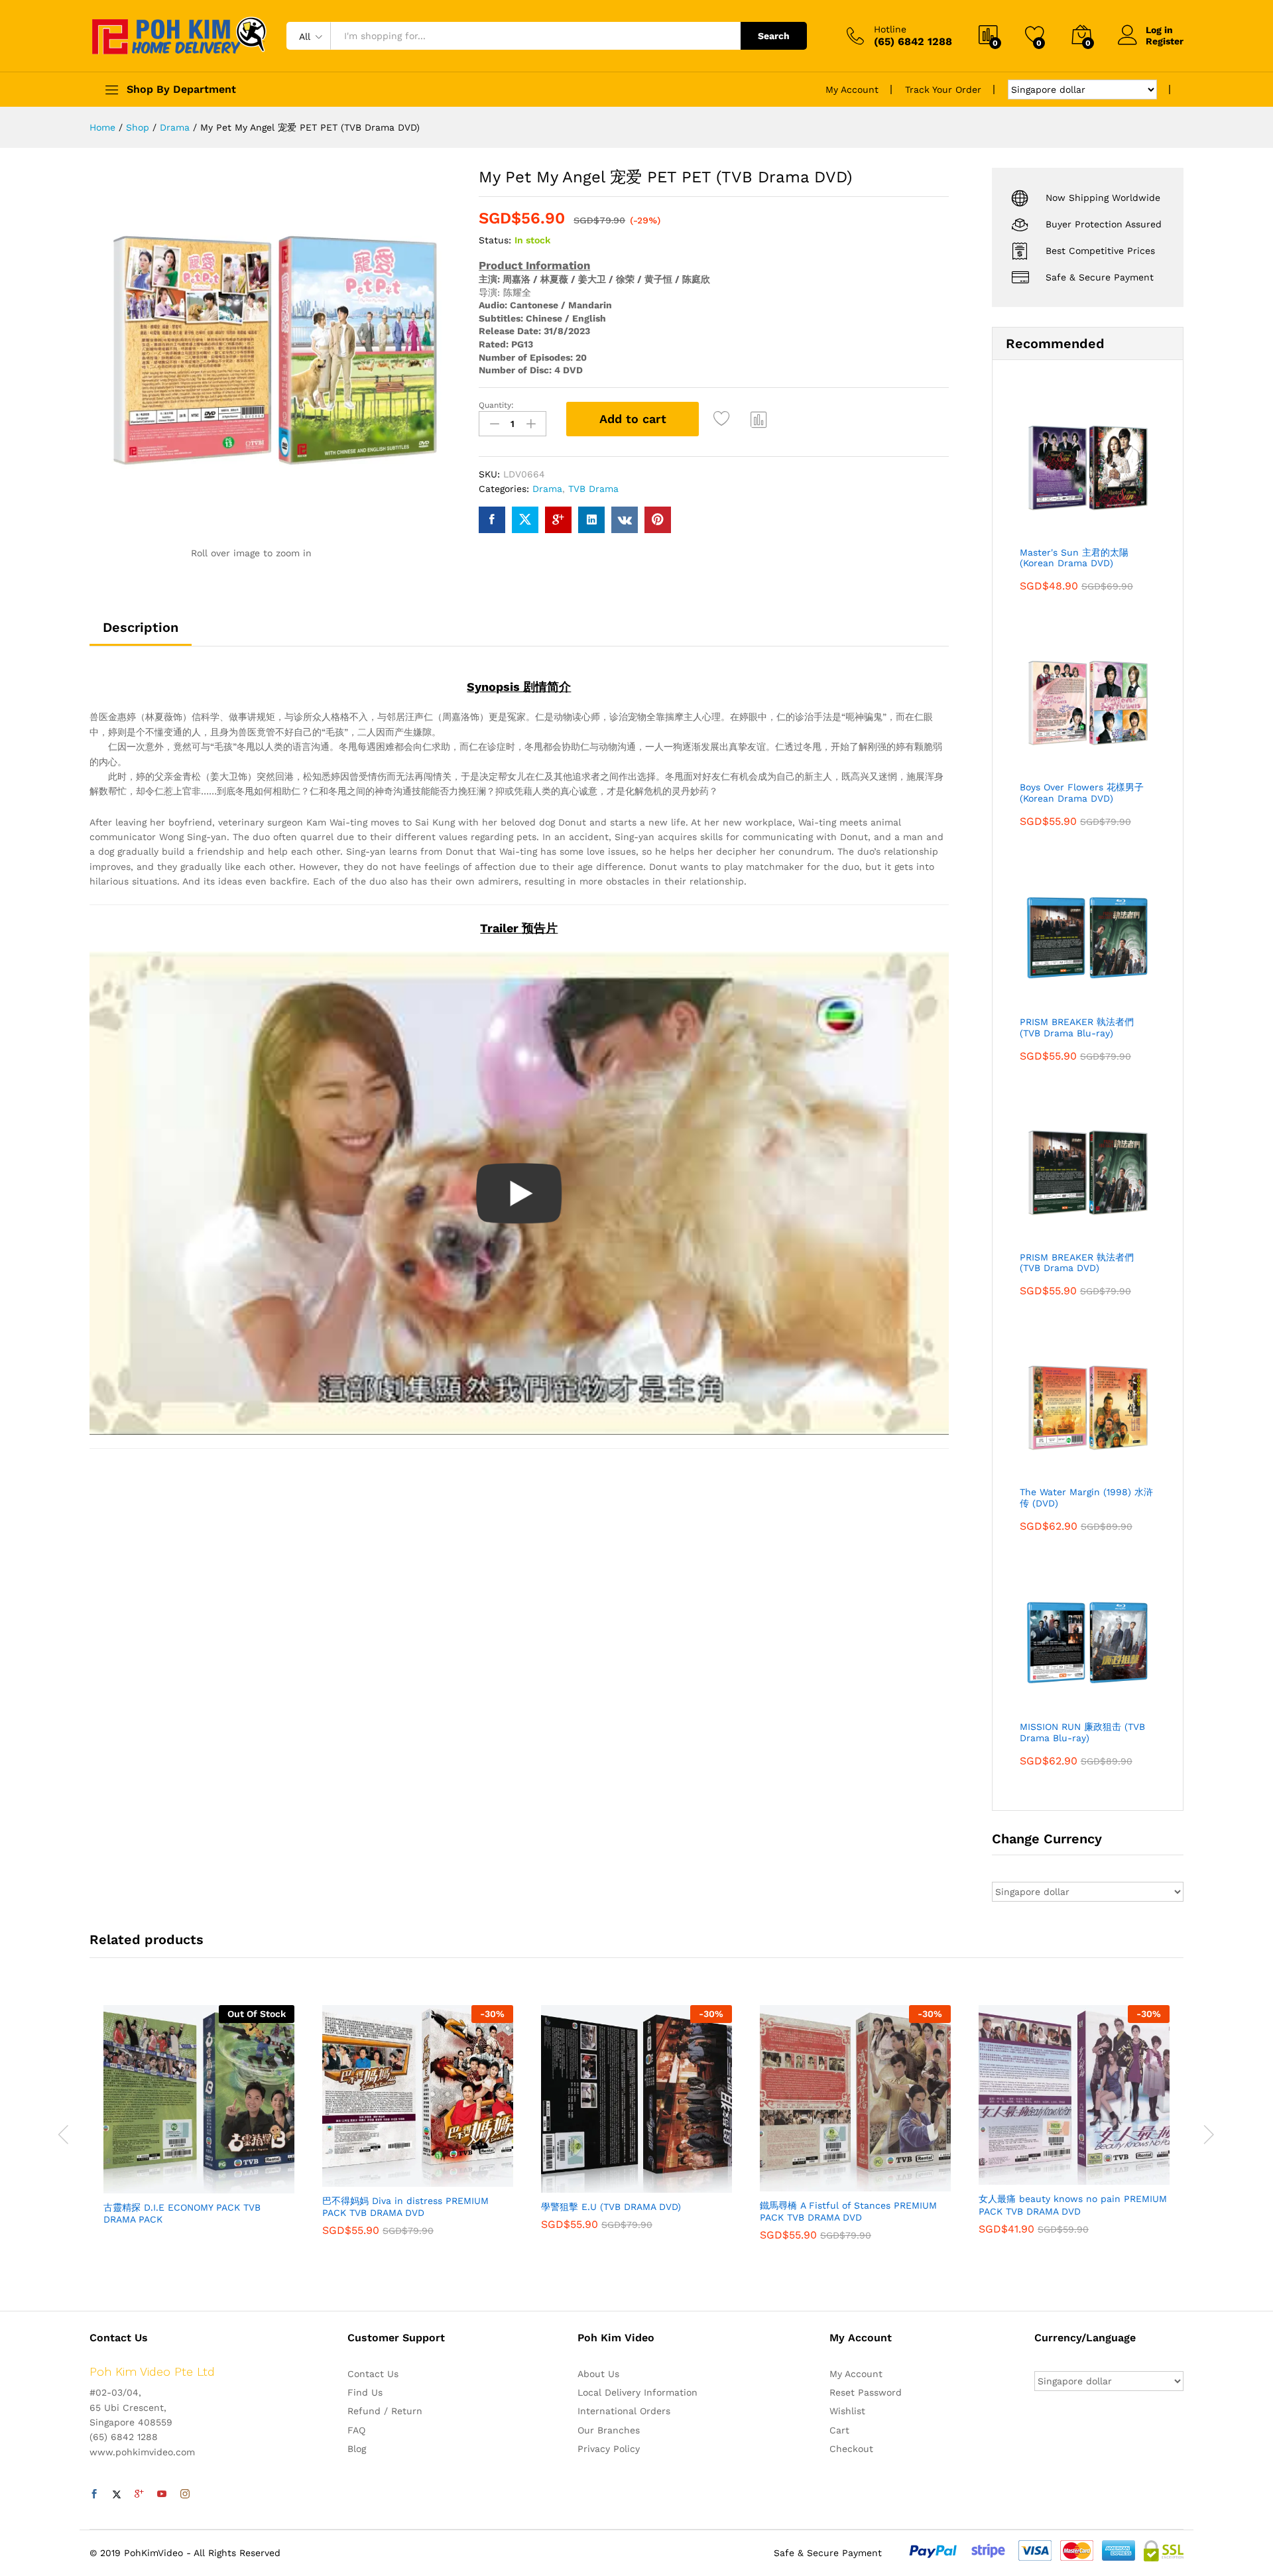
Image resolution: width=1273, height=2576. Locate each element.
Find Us (365, 2392)
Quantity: (496, 405)
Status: (495, 240)
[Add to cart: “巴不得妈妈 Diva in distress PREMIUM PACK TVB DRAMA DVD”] (372, 2179)
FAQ (356, 2430)
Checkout (851, 2449)
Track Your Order (943, 90)
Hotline (890, 29)
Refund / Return (385, 2411)
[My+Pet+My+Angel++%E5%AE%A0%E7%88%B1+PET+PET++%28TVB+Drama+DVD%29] (525, 520)
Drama (547, 489)
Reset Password (866, 2392)
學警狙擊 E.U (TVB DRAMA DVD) (611, 2207)
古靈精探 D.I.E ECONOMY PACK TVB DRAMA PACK (182, 2213)
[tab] (141, 633)
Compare (759, 419)
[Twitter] (117, 2494)
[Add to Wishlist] (723, 419)
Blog (357, 2449)
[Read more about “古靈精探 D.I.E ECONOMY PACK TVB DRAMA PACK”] (153, 2185)
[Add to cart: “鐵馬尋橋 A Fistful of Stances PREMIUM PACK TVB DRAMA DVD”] (810, 2183)
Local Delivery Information (637, 2392)
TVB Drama (593, 489)
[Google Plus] (139, 2494)
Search (774, 36)
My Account (852, 90)
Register (1165, 41)
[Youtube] (162, 2494)
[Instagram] (185, 2494)
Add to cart (633, 419)
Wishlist (847, 2411)
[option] (199, 2127)
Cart (839, 2430)
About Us (598, 2374)
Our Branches (609, 2430)
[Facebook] (94, 2494)
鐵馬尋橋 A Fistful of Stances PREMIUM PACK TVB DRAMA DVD (848, 2211)
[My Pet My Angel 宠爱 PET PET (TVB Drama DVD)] (492, 520)
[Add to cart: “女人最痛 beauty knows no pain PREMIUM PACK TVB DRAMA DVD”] (1028, 2177)
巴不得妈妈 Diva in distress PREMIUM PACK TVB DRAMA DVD (405, 2207)
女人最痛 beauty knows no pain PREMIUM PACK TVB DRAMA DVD (1073, 2205)
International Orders (624, 2411)
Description (141, 627)
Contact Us (373, 2374)
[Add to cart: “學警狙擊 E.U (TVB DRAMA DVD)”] (591, 2185)
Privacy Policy (609, 2449)
